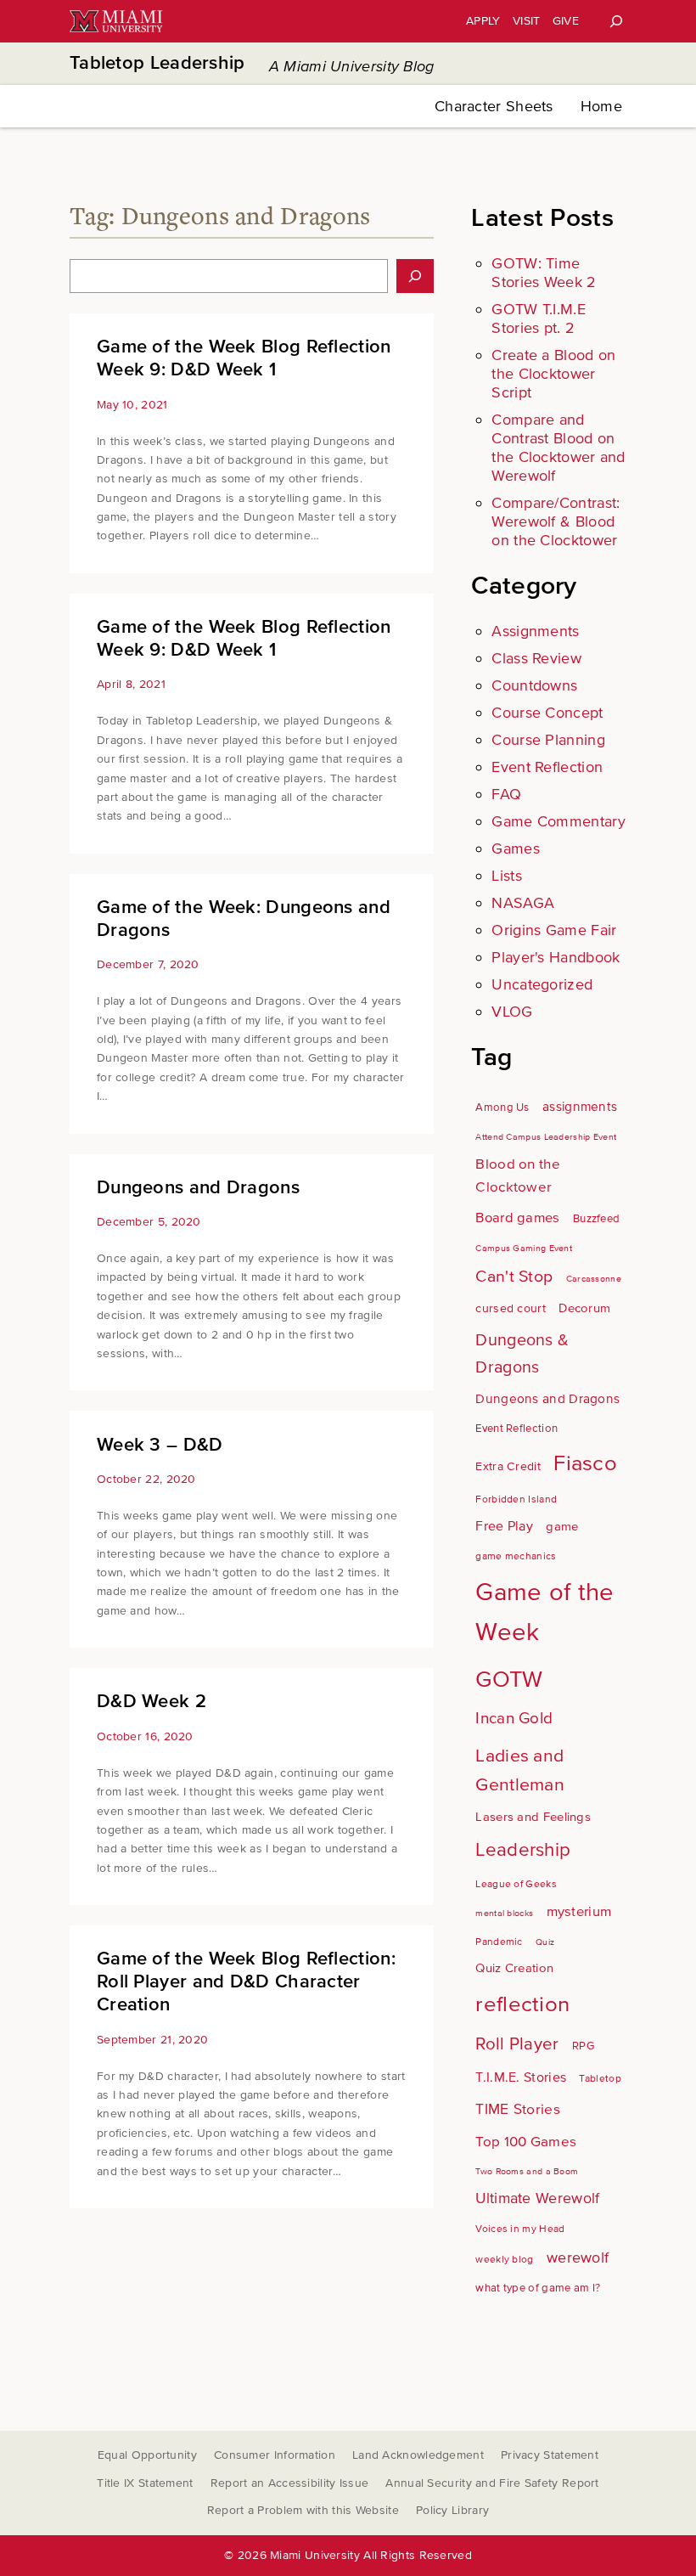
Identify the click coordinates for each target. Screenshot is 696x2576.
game (562, 1526)
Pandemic (499, 1942)
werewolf (578, 2258)
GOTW (509, 1680)
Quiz (545, 1942)
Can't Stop (514, 1277)
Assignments (535, 631)
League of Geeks (516, 1884)
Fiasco (585, 1463)
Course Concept (547, 713)
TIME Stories (518, 2109)
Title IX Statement (145, 2483)
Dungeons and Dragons (198, 1188)
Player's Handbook (556, 957)
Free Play (504, 1526)
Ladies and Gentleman (520, 1770)
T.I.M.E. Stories (521, 2077)
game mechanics (516, 1556)
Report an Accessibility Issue (290, 2483)
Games (516, 848)
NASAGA (523, 903)
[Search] (616, 21)
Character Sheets (494, 106)
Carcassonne (594, 1279)
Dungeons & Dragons (522, 1354)
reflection (522, 2004)
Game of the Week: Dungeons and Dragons (244, 919)
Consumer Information (275, 2455)
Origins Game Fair (554, 930)
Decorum (584, 1308)
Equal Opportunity (147, 2455)
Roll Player (517, 2044)
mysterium (579, 1912)
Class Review (536, 658)
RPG (583, 2046)
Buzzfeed (596, 1219)
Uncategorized (542, 984)
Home (601, 106)
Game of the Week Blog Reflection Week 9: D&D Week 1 (244, 358)
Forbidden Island (516, 1499)
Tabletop (600, 2079)
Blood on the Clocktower (518, 1175)
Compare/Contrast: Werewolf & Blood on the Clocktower (556, 521)
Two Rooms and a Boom (527, 2171)
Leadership (523, 1850)
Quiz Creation (514, 1968)
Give (566, 21)
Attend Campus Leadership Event (546, 1137)
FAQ (506, 794)
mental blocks (504, 1913)
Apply (483, 21)
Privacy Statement (550, 2455)
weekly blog (504, 2260)
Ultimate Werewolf (537, 2198)
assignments (580, 1107)
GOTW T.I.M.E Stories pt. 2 (539, 318)
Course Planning (548, 740)
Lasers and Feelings (533, 1817)
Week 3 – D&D (160, 1445)
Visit (527, 21)
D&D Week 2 (152, 1702)
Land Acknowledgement (418, 2455)
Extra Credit (508, 1466)
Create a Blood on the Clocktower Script (553, 374)
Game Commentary (558, 821)
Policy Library (452, 2510)
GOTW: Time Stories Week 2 (544, 273)
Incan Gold (514, 1719)
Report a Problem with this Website (303, 2510)
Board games (517, 1218)
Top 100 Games (526, 2142)
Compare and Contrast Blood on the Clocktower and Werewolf (558, 448)
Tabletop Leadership (157, 63)
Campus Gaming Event (524, 1248)
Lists (507, 876)
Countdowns (534, 685)
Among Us (502, 1108)
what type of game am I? (538, 2288)
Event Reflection (547, 767)
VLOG (512, 1012)
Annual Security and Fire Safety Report (492, 2483)
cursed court (511, 1308)
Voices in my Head (520, 2229)
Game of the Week (544, 1612)
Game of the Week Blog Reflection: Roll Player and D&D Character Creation (246, 1982)
